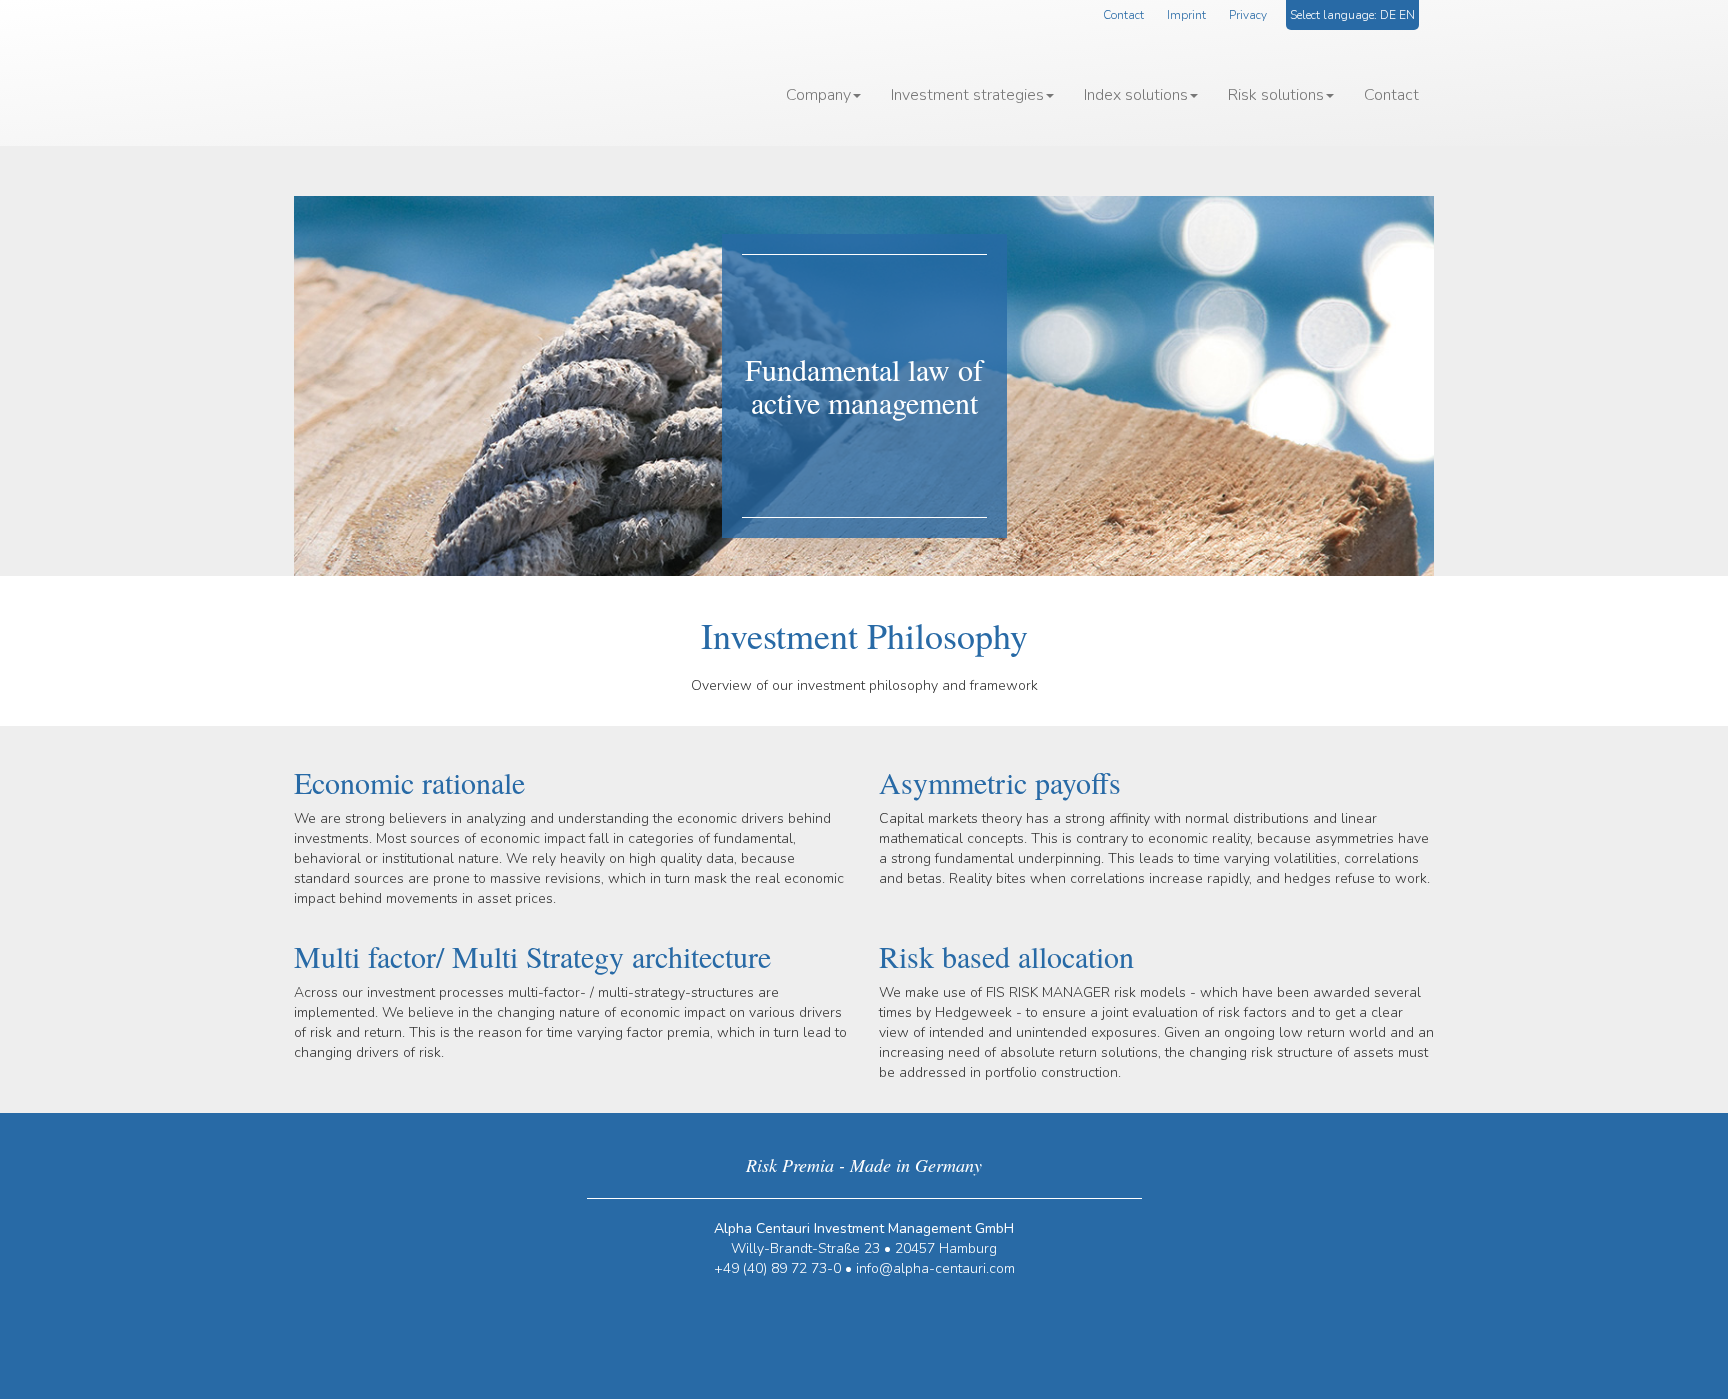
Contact (1123, 15)
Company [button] (818, 95)
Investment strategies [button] (967, 95)
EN (1407, 15)
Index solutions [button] (1136, 95)
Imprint (1186, 15)
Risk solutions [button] (1276, 95)
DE (1388, 15)
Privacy (1248, 15)
